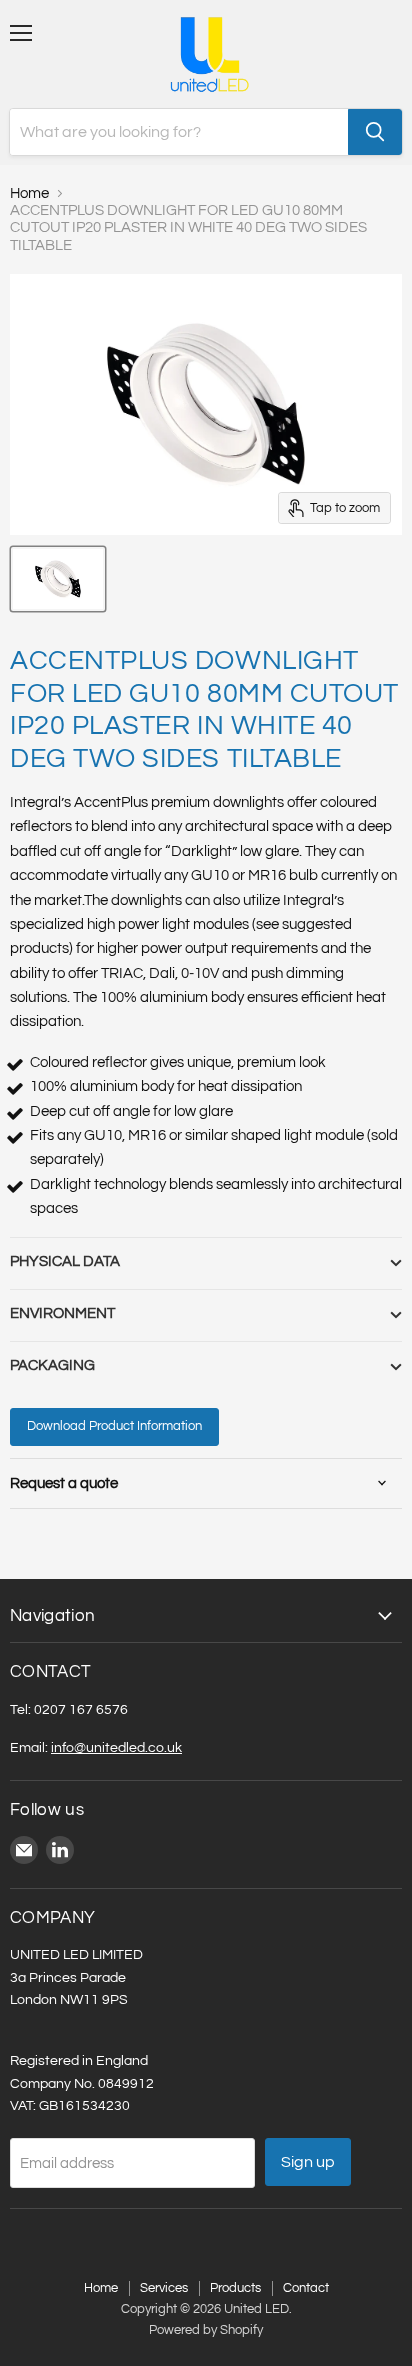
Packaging (52, 1365)
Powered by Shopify (206, 2330)
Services (164, 2288)
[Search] (375, 132)
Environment (62, 1313)
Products (235, 2288)
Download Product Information (114, 1426)
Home (29, 193)
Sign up (308, 2162)
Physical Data (65, 1261)
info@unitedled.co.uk (116, 1747)
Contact (306, 2288)
